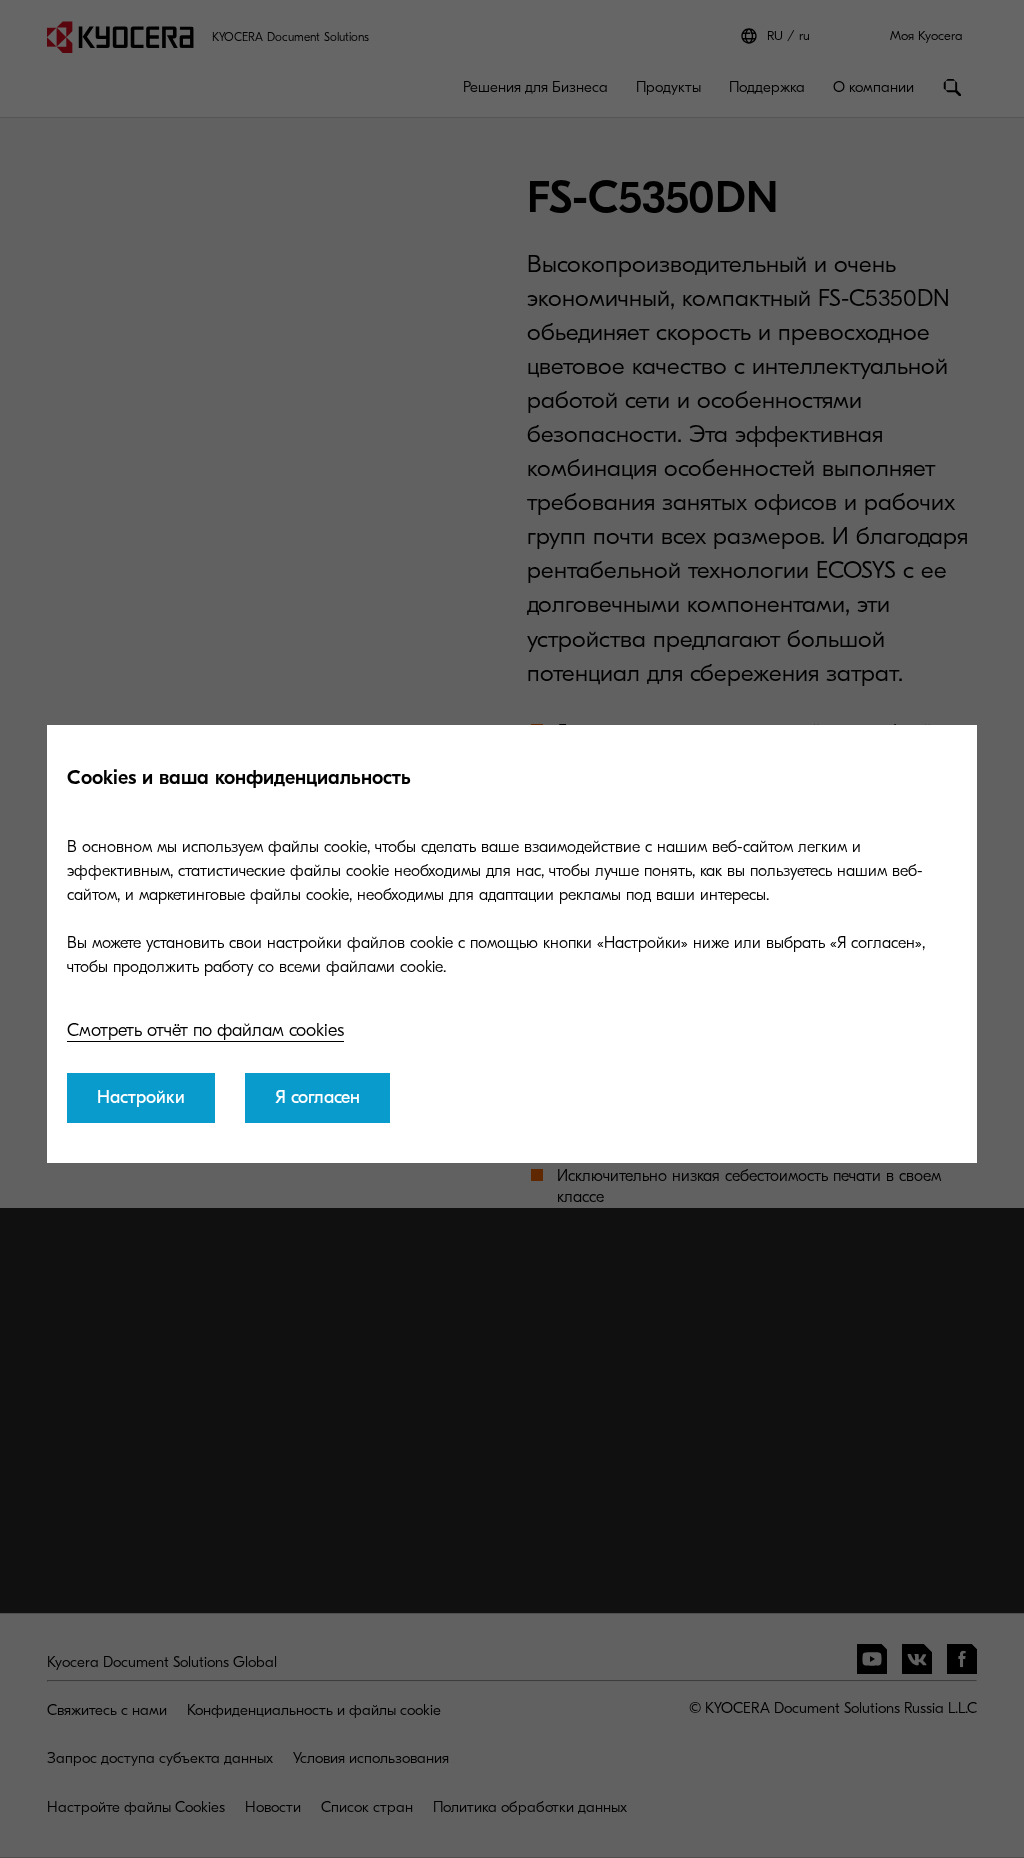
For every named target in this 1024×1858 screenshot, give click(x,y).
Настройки (141, 1097)
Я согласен (317, 1097)
